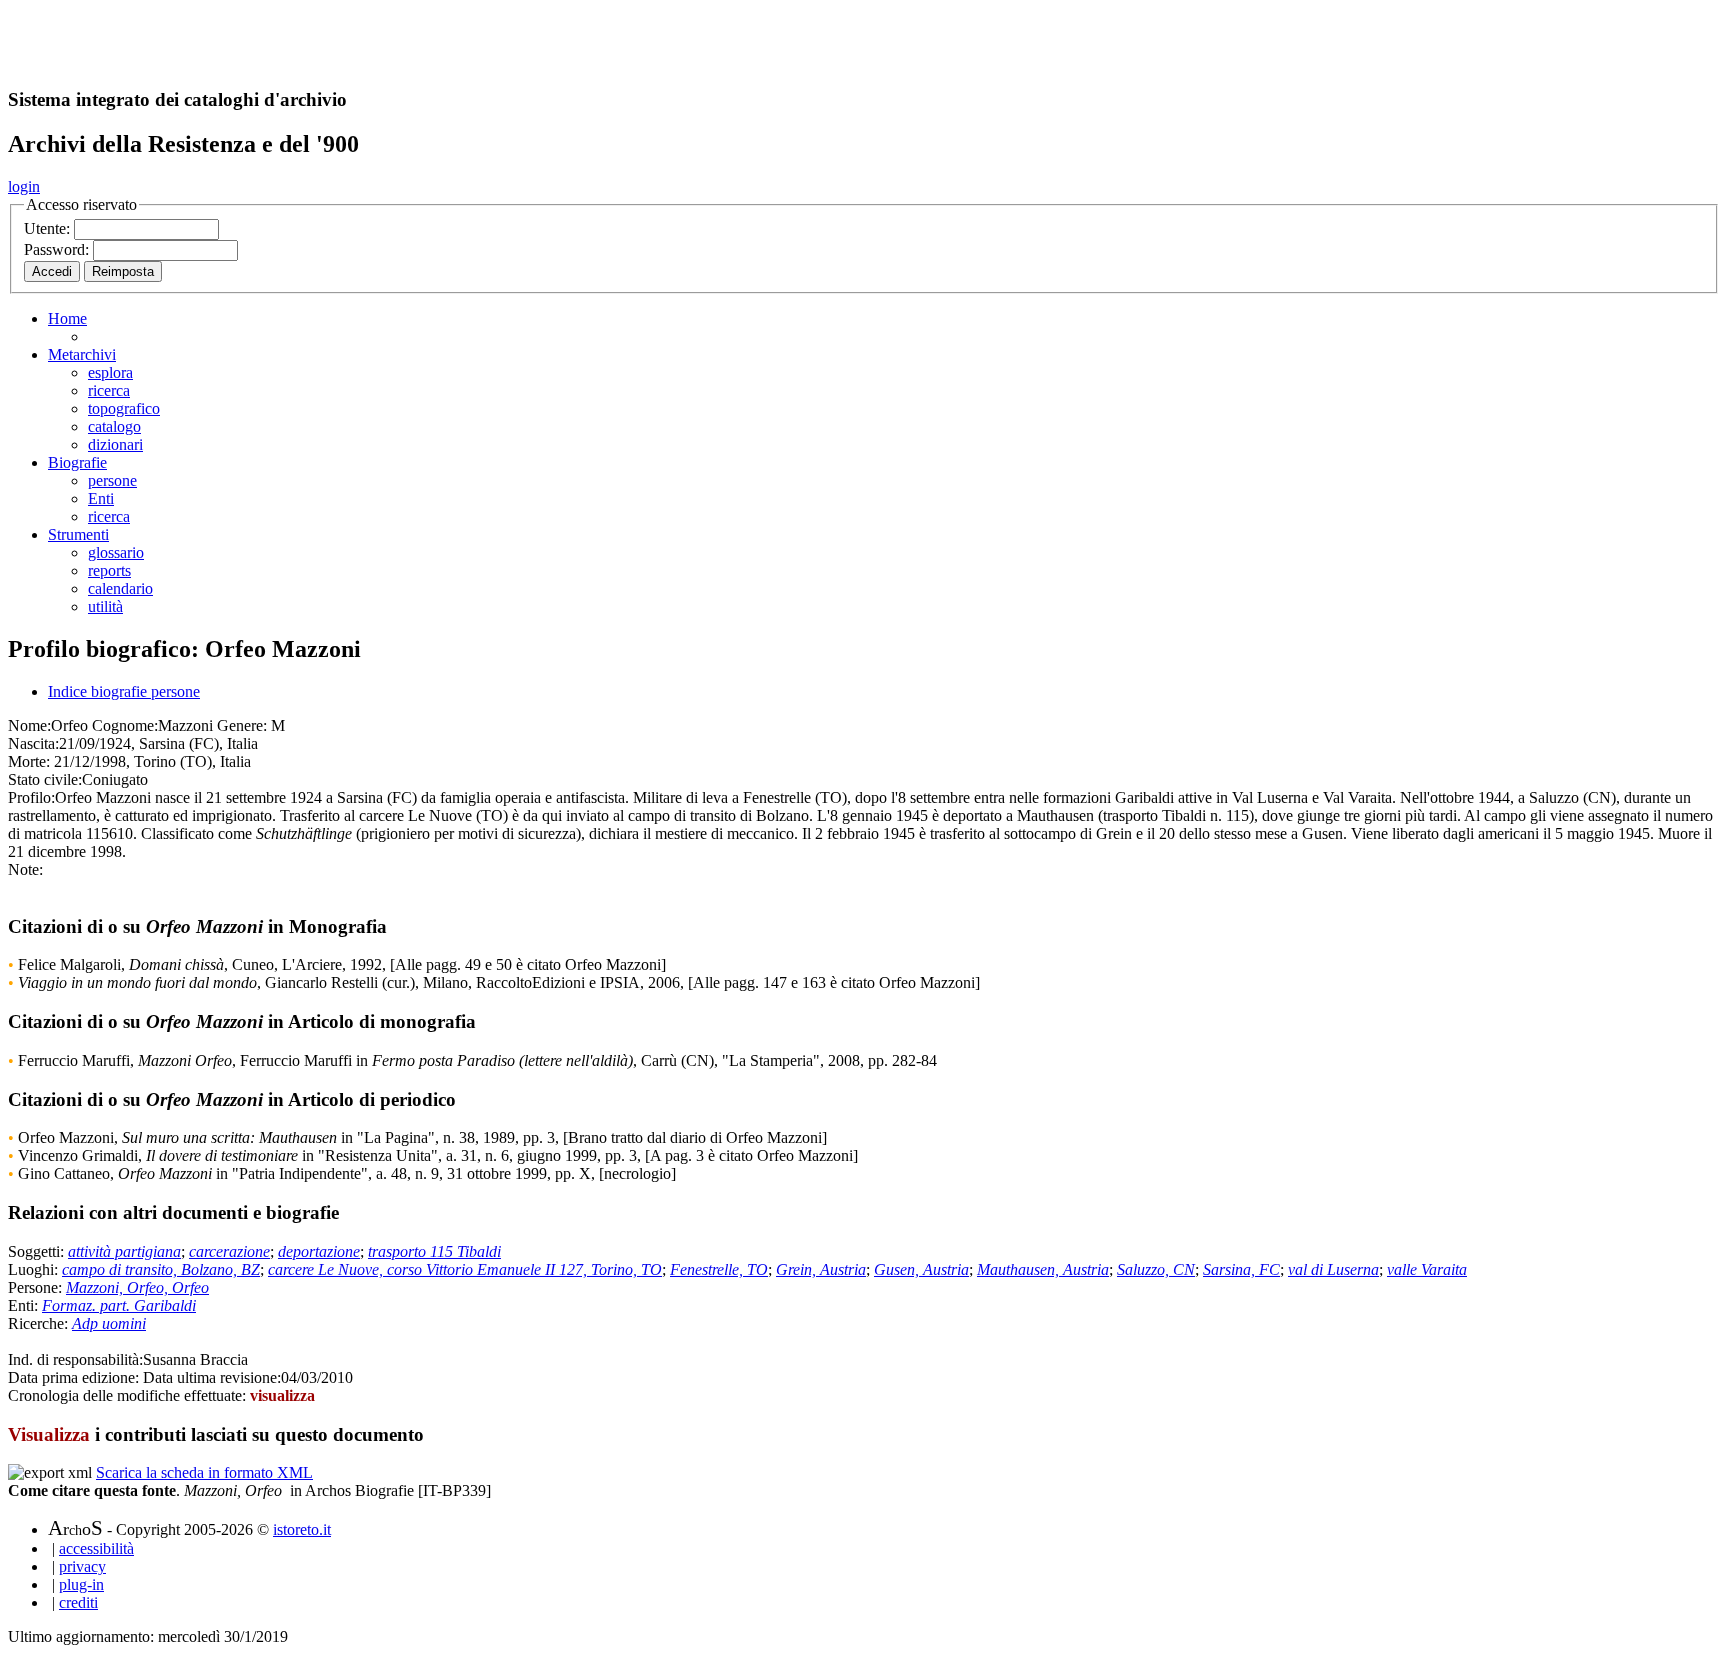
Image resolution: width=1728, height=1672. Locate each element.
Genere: (242, 725)
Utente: (49, 228)
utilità (105, 606)
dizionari (115, 444)
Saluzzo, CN (1156, 1269)
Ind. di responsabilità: (75, 1359)
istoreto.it (302, 1529)
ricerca (109, 390)
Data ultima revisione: (212, 1377)
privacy (82, 1566)
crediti (78, 1602)
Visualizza (49, 1434)
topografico (124, 408)
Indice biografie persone (124, 691)
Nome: (29, 725)
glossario (116, 552)
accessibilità (96, 1548)
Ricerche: (40, 1323)
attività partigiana (124, 1251)
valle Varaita (1427, 1269)
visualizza (282, 1395)
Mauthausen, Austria (1043, 1269)
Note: (25, 869)
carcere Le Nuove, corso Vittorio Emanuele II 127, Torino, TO (465, 1269)
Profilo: (31, 797)
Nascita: (33, 743)
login (24, 186)
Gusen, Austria (921, 1269)
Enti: (25, 1305)
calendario (120, 588)
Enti (101, 498)
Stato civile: (45, 779)
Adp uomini (109, 1323)
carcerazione (229, 1251)
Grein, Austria (821, 1269)
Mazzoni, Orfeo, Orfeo (137, 1287)
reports (109, 570)
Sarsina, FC (1241, 1269)
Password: (58, 249)
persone (112, 480)
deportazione (319, 1251)
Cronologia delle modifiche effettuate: (129, 1395)
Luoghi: (35, 1269)
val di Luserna (1333, 1269)
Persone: (37, 1287)
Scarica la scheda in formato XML (204, 1472)
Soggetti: (38, 1251)
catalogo (114, 426)
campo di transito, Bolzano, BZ (161, 1269)
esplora (110, 372)
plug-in (81, 1584)
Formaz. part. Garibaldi (119, 1305)
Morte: (29, 761)
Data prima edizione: (73, 1377)
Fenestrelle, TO (719, 1269)
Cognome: (125, 725)
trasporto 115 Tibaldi (434, 1251)
